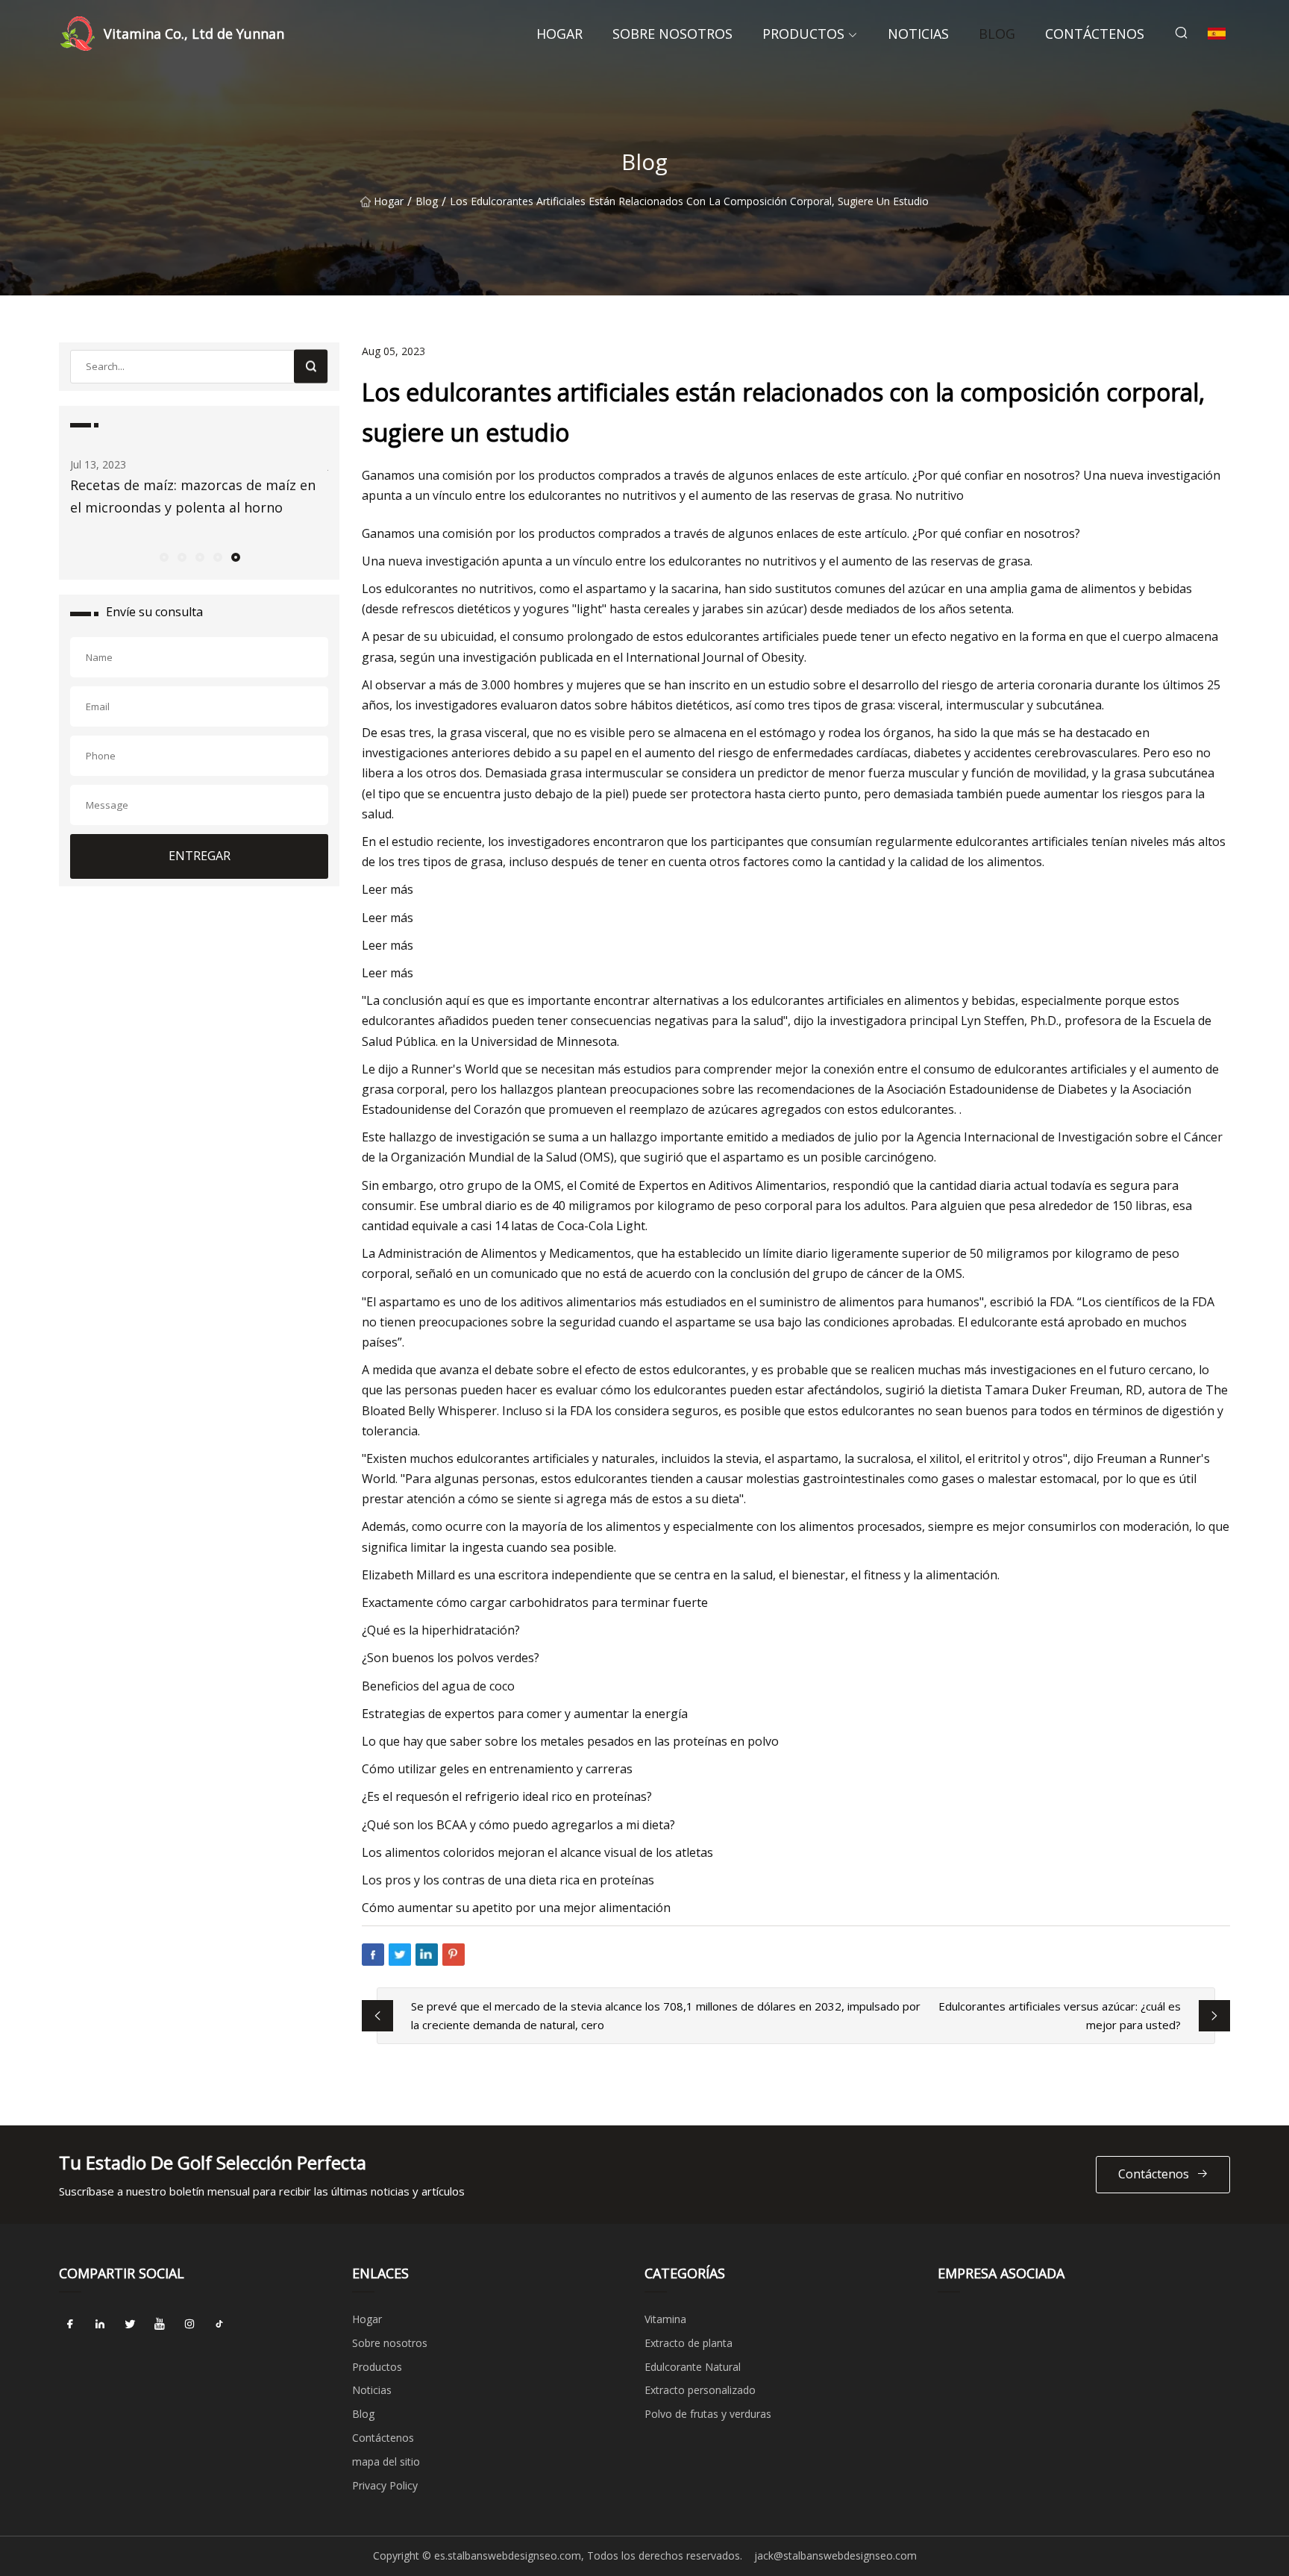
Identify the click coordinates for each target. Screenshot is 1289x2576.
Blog (997, 34)
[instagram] (189, 2325)
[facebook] (70, 2325)
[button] (163, 557)
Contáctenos (1095, 34)
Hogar (559, 34)
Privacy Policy (385, 2485)
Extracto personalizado (700, 2390)
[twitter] (130, 2325)
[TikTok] (219, 2325)
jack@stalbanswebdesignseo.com (835, 2555)
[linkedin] (100, 2325)
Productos (803, 34)
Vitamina (665, 2319)
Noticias (918, 34)
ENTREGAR (200, 856)
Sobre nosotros (672, 34)
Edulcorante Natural (693, 2367)
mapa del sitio (386, 2461)
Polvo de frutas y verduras (708, 2414)
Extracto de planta (689, 2343)
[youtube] (160, 2325)
